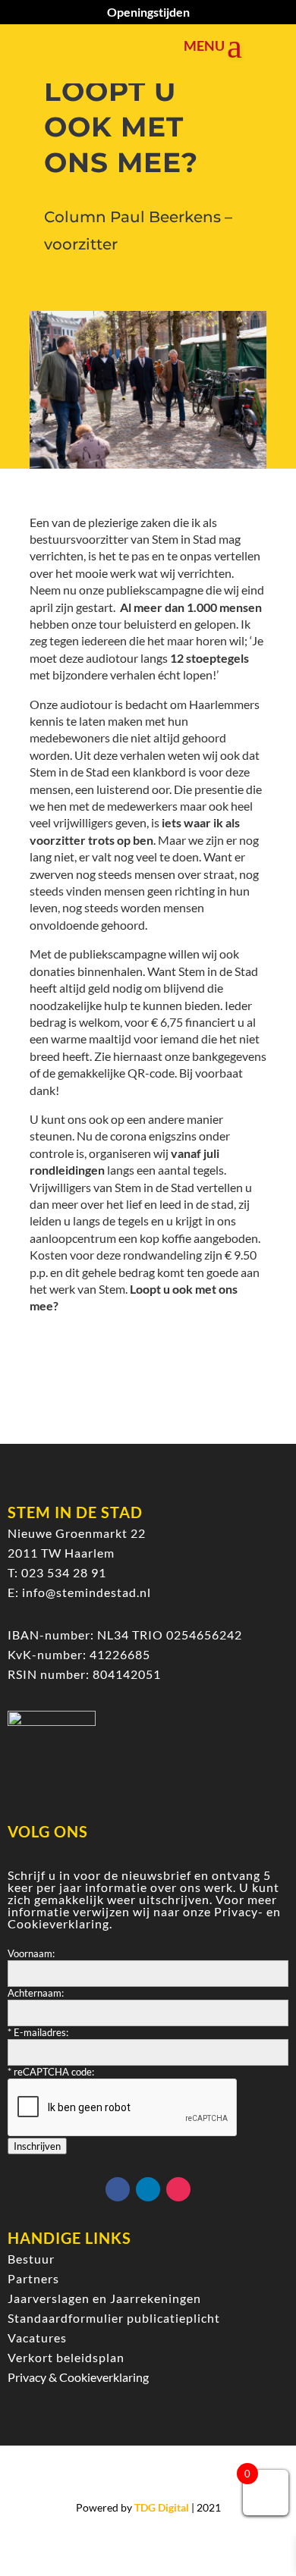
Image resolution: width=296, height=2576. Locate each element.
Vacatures (37, 2338)
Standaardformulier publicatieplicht (114, 2318)
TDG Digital (162, 2507)
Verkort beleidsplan (66, 2357)
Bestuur (31, 2259)
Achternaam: (36, 1993)
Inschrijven (37, 2146)
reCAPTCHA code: (51, 2072)
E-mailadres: (38, 2032)
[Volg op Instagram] (178, 2189)
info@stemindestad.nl (87, 1592)
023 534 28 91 (64, 1572)
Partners (33, 2278)
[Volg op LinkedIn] (148, 2189)
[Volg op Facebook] (118, 2189)
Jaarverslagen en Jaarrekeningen (104, 2298)
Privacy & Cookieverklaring (78, 2377)
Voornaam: (31, 1953)
